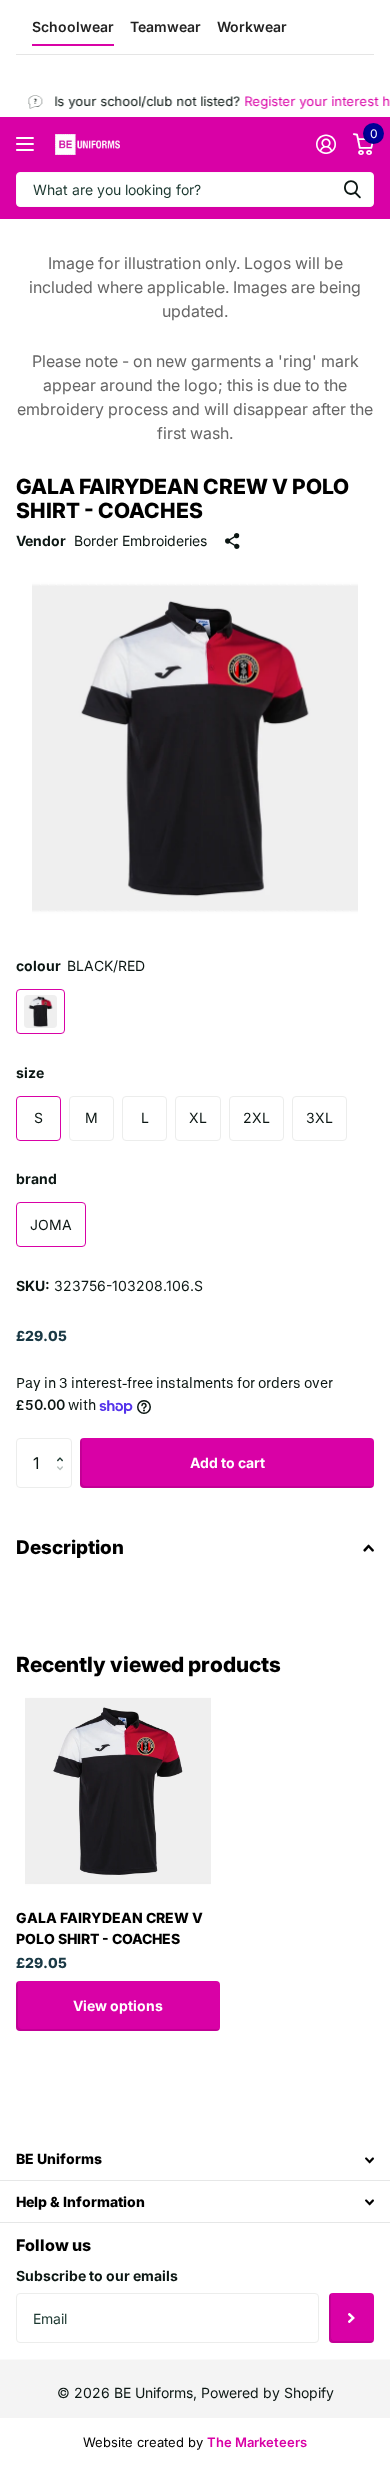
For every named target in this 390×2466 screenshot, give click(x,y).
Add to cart (227, 1462)
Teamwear (165, 26)
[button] (64, 1445)
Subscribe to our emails (97, 2275)
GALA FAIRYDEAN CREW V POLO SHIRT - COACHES (109, 1928)
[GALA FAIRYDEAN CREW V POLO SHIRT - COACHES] (118, 1791)
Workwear (252, 26)
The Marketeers (257, 2442)
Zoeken (352, 189)
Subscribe (351, 2318)
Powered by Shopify (267, 2392)
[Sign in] (325, 144)
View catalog (27, 144)
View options (118, 2005)
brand (36, 1178)
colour (80, 965)
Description (70, 1547)
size (30, 1072)
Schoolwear (73, 26)
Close (195, 2159)
